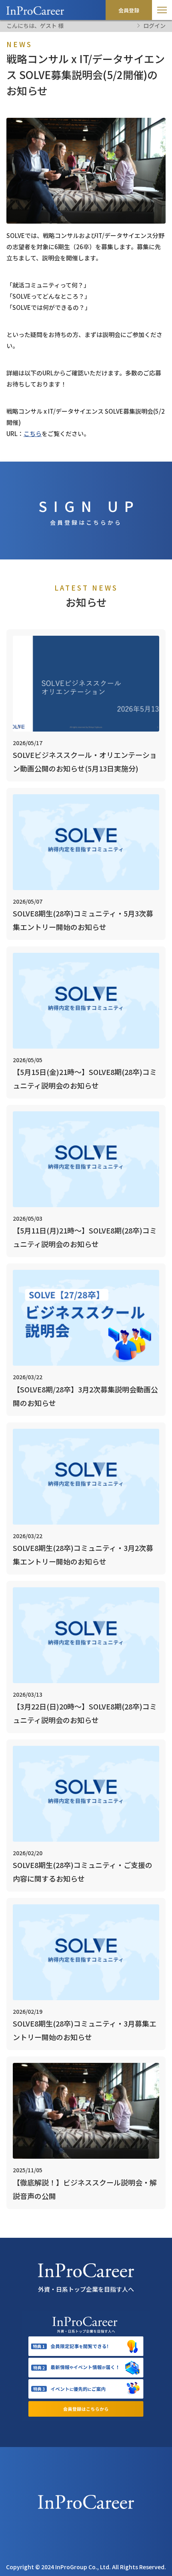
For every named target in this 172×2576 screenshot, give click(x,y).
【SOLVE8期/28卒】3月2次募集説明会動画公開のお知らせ (85, 1396)
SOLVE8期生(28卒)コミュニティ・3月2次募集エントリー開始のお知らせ (83, 1555)
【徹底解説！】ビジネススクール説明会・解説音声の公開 (85, 2189)
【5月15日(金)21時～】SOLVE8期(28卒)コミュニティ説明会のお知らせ (85, 1079)
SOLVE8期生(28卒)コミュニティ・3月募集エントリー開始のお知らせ (85, 2030)
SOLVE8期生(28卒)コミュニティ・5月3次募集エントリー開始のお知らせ (83, 920)
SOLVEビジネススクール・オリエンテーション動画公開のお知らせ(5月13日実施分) (85, 761)
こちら (33, 433)
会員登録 (129, 10)
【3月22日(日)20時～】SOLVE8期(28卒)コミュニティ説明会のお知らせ (85, 1713)
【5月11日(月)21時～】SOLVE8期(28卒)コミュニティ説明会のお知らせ (85, 1237)
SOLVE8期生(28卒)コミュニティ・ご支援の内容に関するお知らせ (83, 1872)
